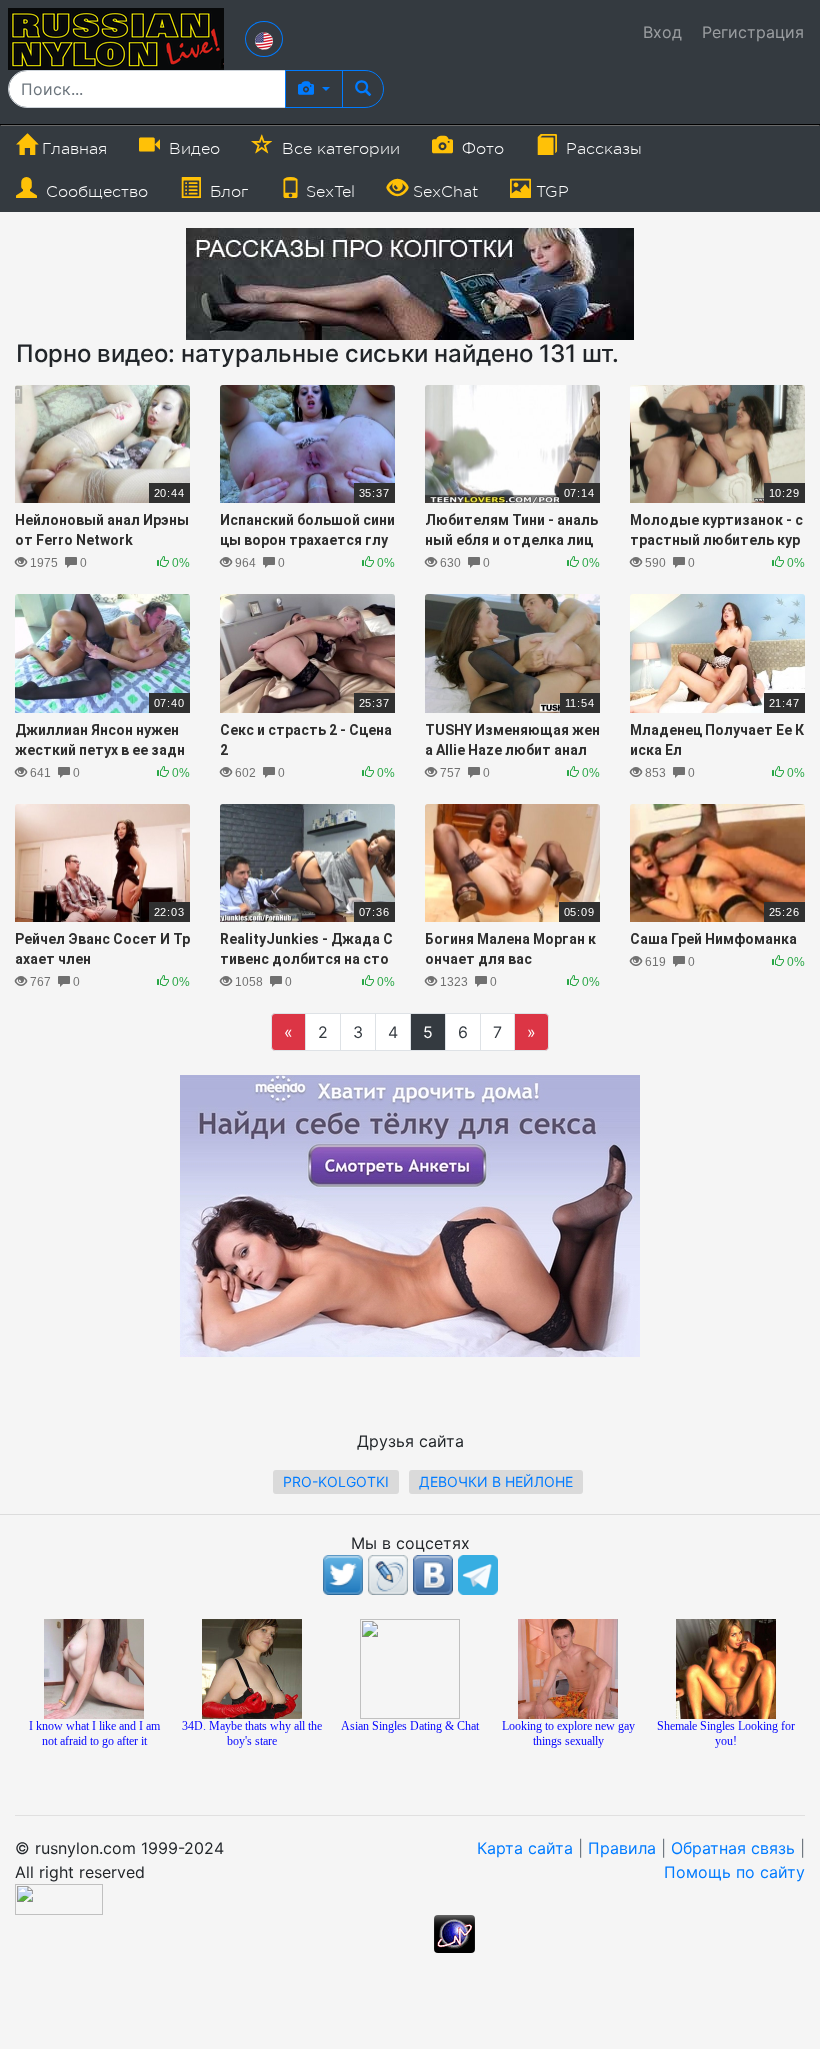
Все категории (338, 149)
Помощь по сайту (734, 1872)
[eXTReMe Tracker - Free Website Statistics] (454, 1933)
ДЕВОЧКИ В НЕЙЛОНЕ (496, 1481)
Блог (226, 192)
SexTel (328, 192)
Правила (622, 1848)
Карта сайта (525, 1848)
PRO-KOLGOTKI (336, 1481)
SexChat (443, 192)
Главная (72, 149)
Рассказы (601, 149)
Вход (662, 32)
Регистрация (753, 32)
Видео (192, 149)
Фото (480, 149)
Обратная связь (733, 1848)
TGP (550, 192)
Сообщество (94, 192)
